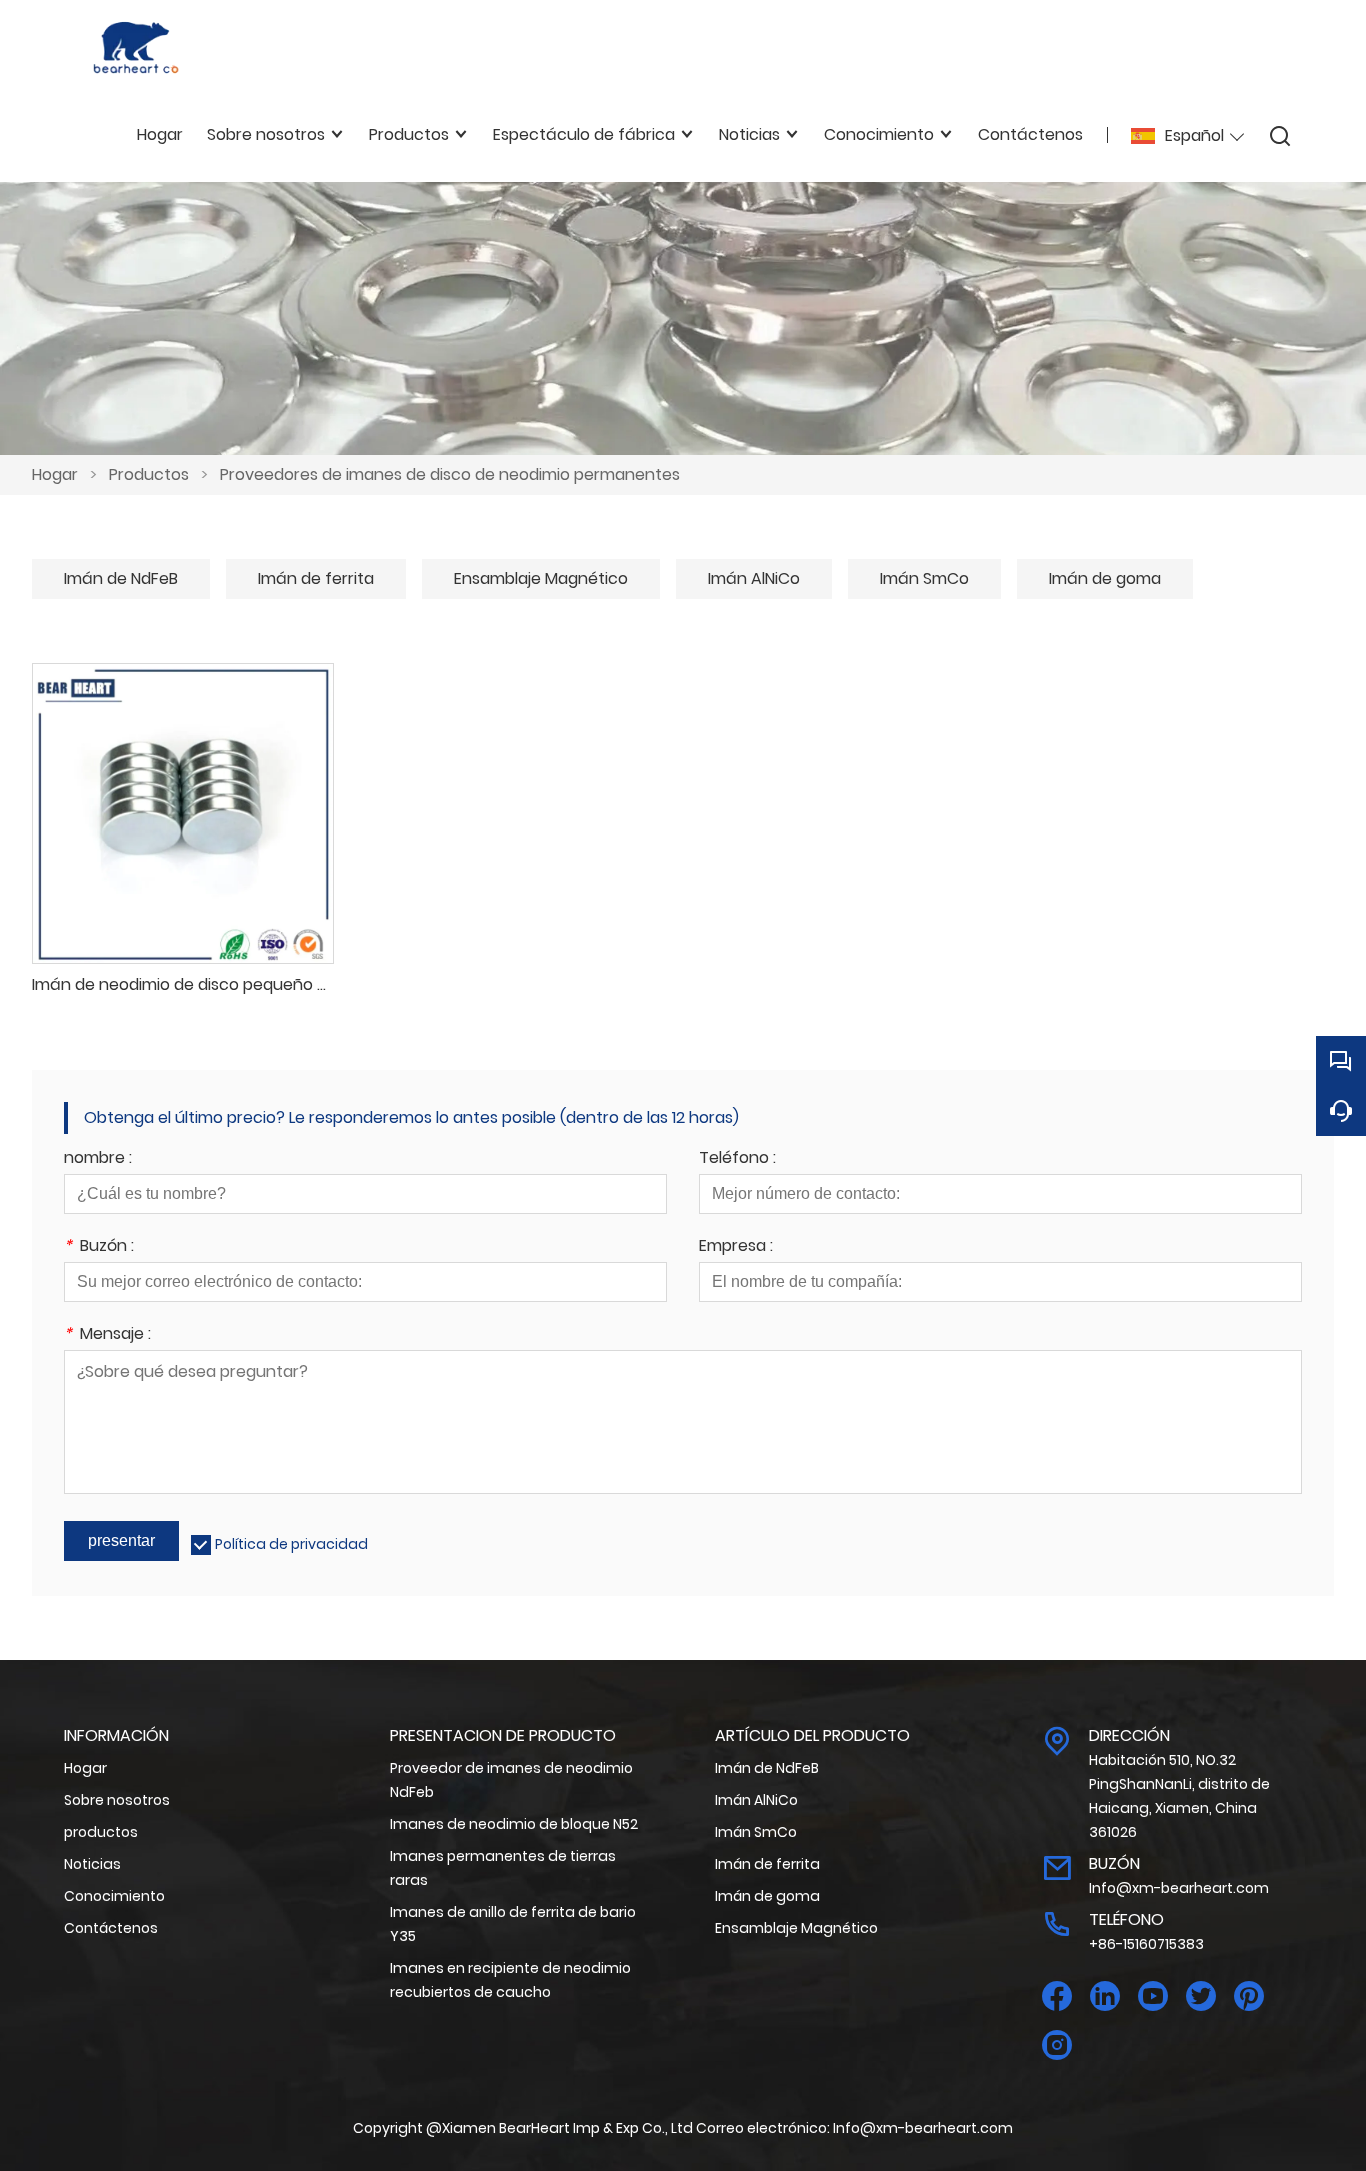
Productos (149, 474)
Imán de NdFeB (121, 578)
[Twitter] (1201, 1996)
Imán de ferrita (316, 578)
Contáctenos (111, 1928)
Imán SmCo (924, 578)
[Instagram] (1057, 2045)
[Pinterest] (1249, 1996)
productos (101, 1832)
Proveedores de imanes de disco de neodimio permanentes (450, 474)
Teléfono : (737, 1159)
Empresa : (736, 1247)
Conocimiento (114, 1896)
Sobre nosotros (117, 1800)
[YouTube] (1153, 1996)
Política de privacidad (291, 1544)
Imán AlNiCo (754, 578)
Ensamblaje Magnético (541, 578)
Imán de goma (1105, 578)
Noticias (92, 1864)
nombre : (98, 1159)
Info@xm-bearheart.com (1179, 1888)
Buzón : (99, 1247)
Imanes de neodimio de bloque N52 (514, 1824)
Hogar (55, 474)
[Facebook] (1057, 1996)
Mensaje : (107, 1335)
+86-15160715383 (1146, 1944)
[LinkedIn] (1105, 1996)
